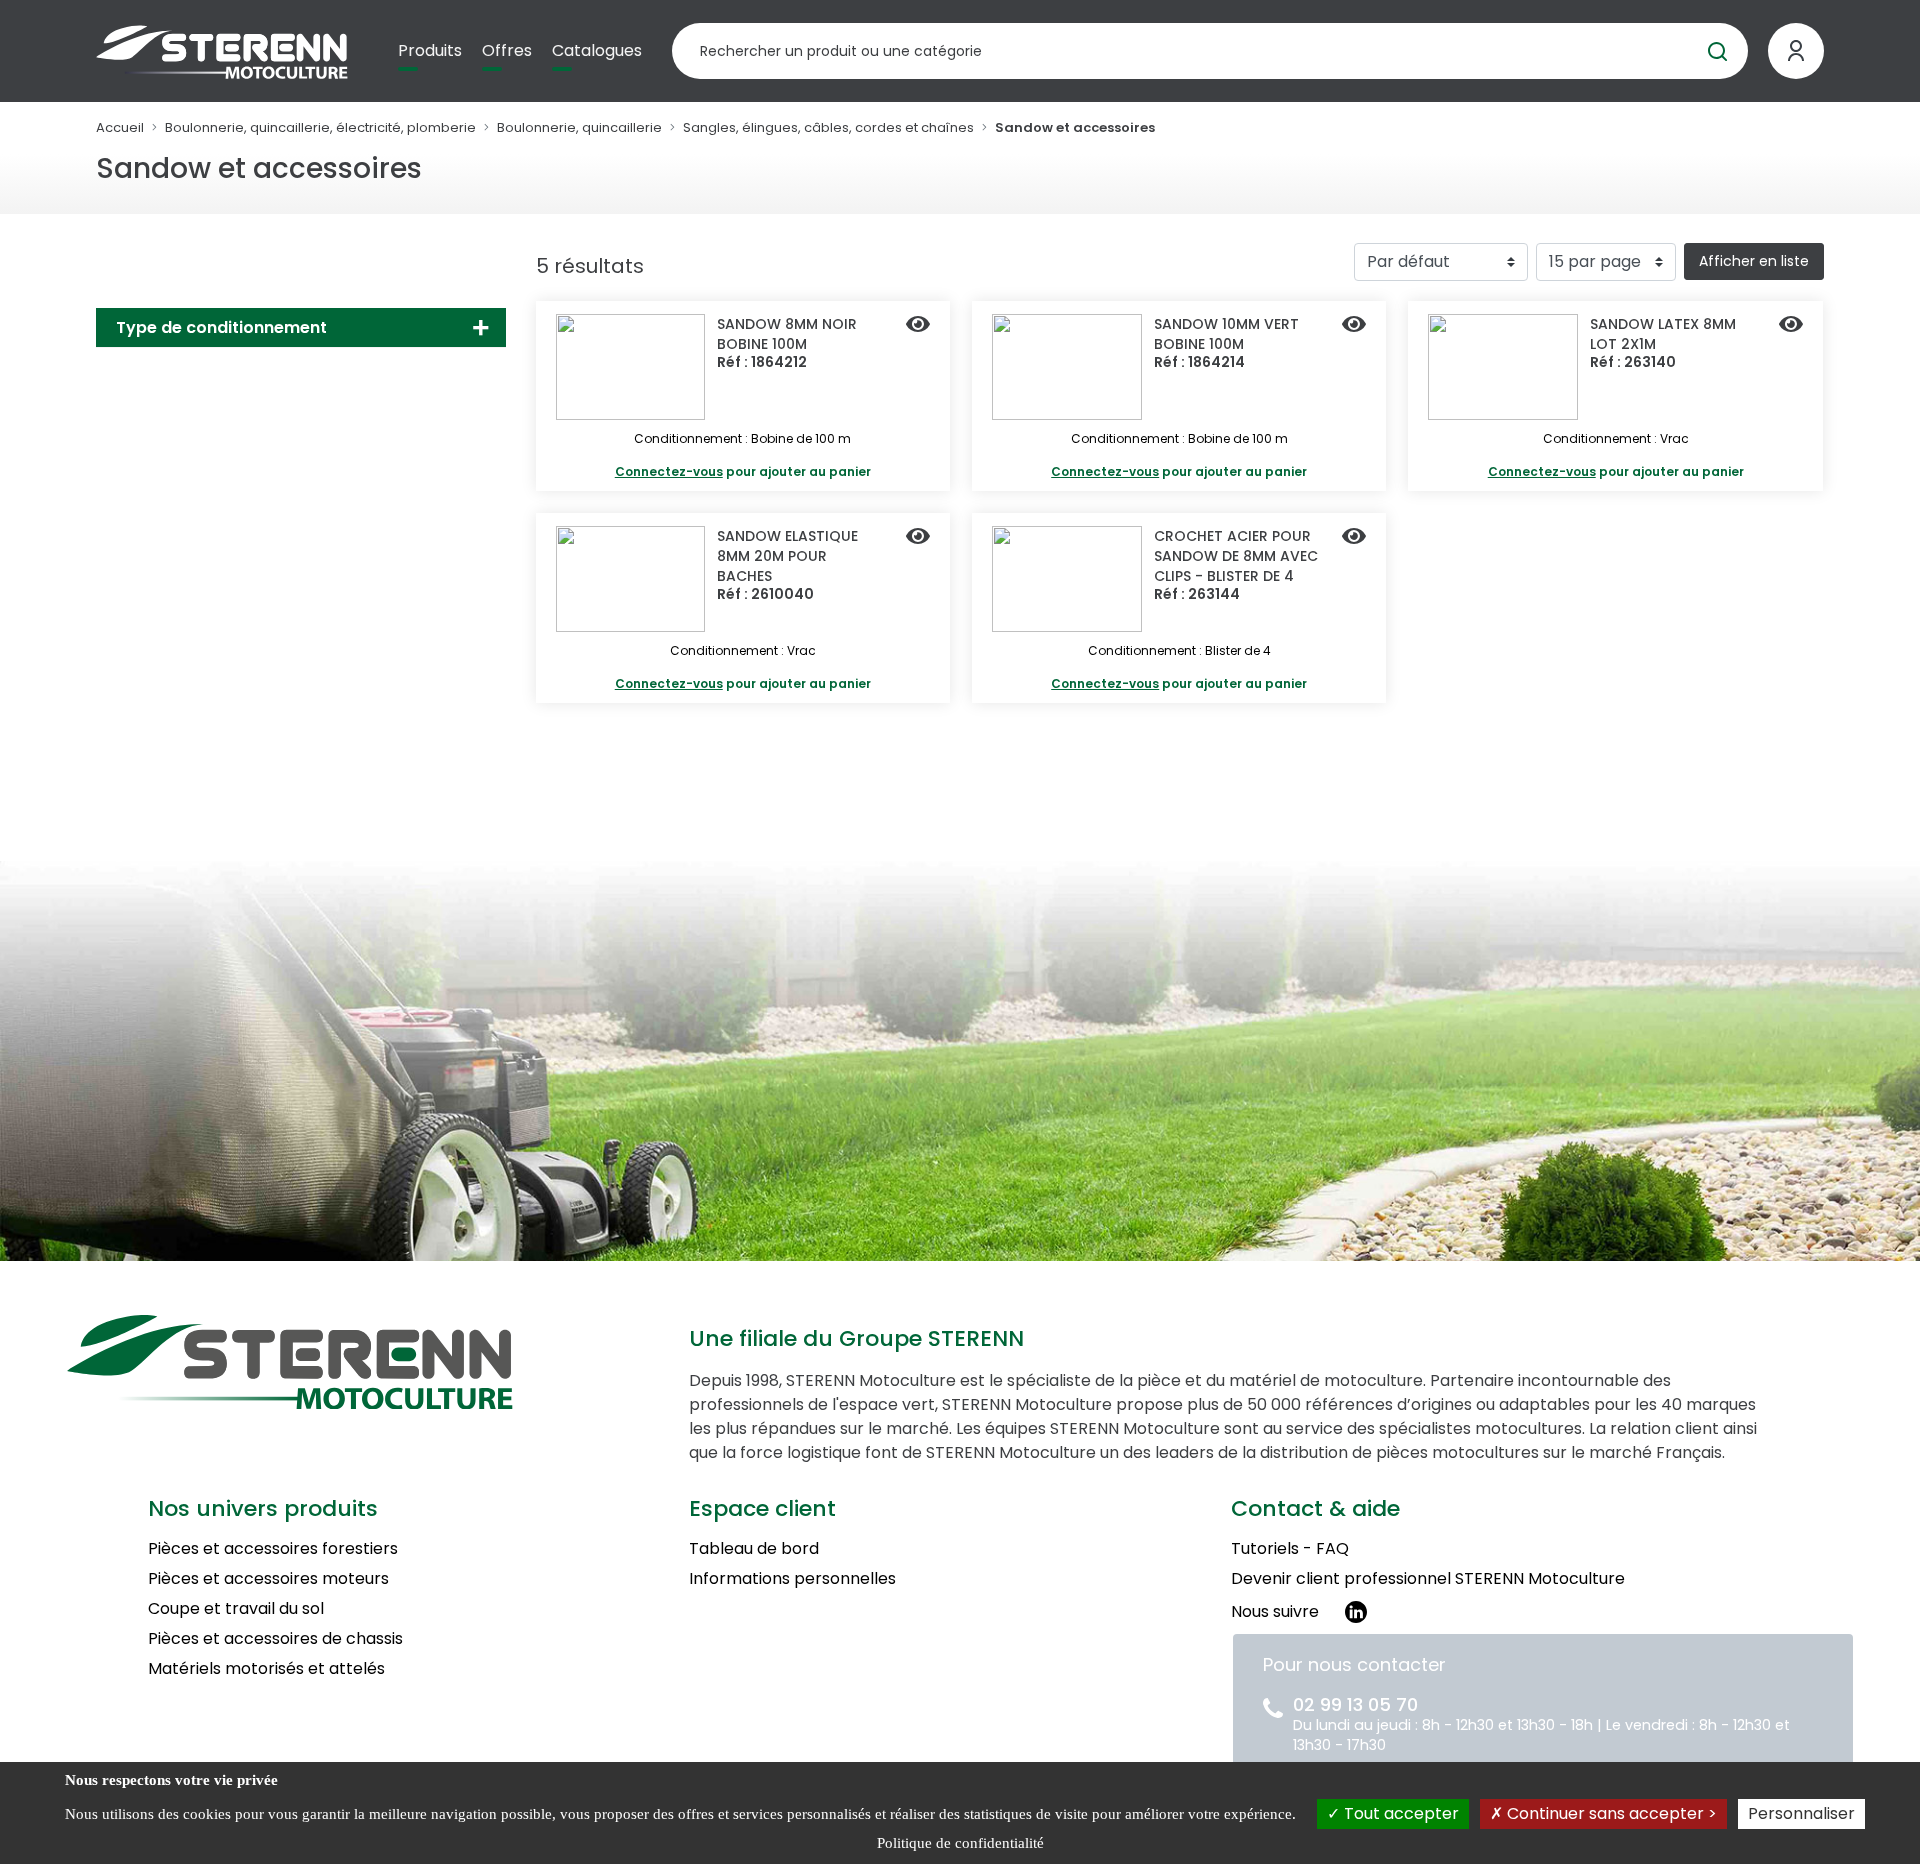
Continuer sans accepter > (1610, 1813)
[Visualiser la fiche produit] (918, 326)
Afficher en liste (1754, 261)
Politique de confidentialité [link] (960, 1843)
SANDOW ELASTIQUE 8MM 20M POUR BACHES (787, 556)
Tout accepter (1399, 1813)
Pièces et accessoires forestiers (273, 1548)
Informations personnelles (792, 1578)
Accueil (120, 127)
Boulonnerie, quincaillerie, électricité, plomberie (320, 127)
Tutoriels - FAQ (1290, 1548)
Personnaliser (1801, 1813)
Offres (507, 50)
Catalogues (597, 50)
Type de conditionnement (221, 327)
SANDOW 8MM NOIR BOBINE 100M (787, 334)
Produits (430, 50)
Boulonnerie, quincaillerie (579, 127)
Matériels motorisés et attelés (266, 1668)
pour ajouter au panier (743, 471)
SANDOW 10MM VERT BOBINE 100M (1226, 334)
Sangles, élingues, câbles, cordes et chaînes (828, 127)
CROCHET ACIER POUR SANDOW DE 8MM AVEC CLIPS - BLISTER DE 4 (1236, 556)
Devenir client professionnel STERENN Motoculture (1428, 1578)
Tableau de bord (754, 1548)
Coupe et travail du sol (236, 1608)
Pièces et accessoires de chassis (275, 1638)
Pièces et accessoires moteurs (268, 1578)
